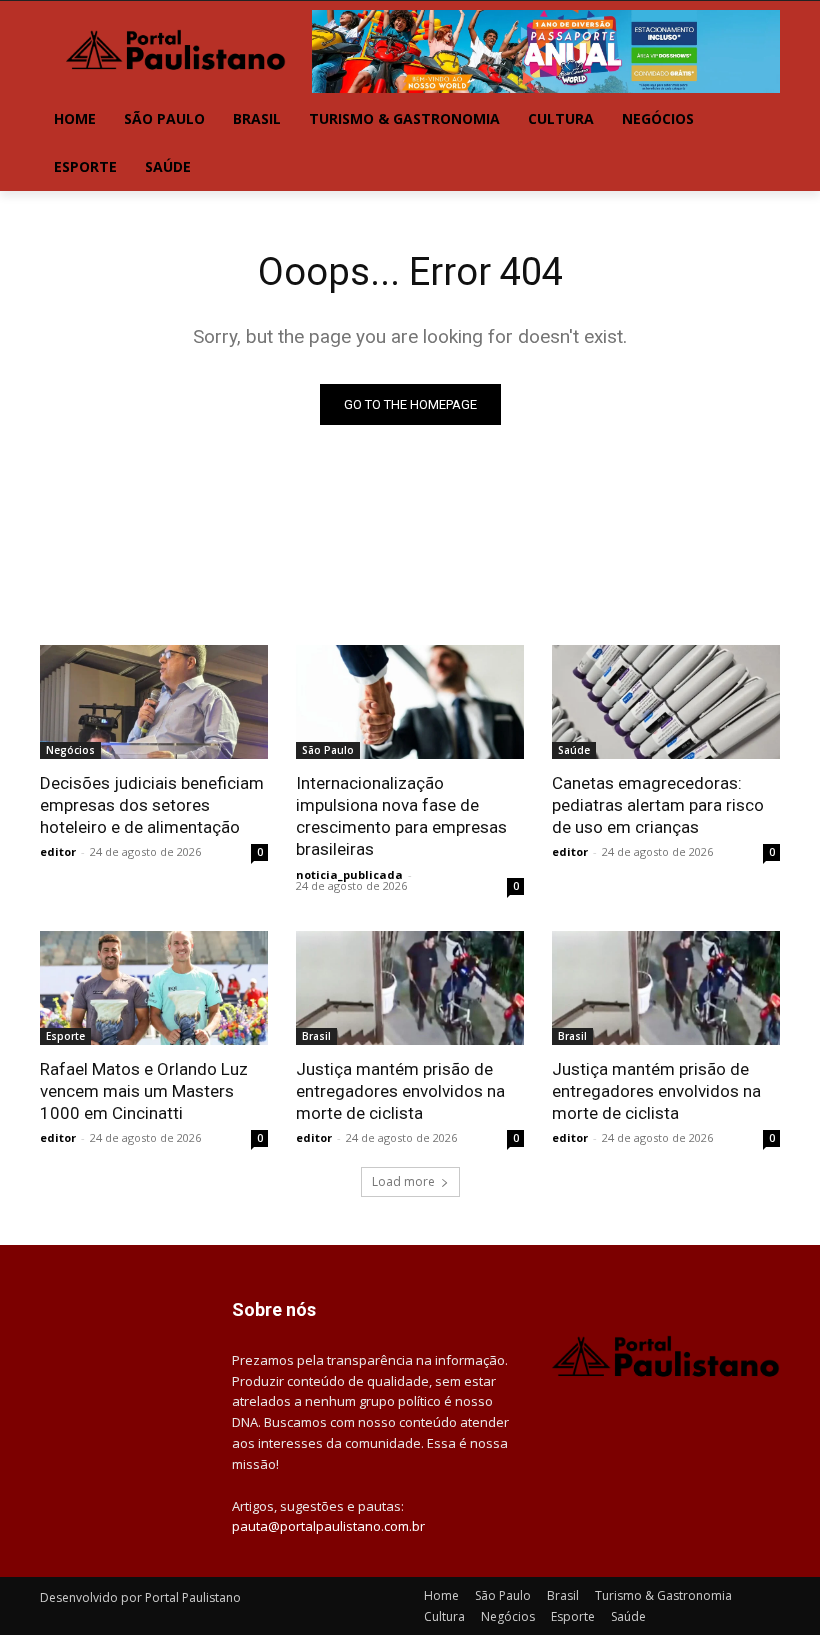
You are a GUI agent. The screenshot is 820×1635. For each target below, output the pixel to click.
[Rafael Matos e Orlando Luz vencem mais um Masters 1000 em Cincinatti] (154, 988)
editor (58, 851)
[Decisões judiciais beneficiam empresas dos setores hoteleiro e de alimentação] (154, 702)
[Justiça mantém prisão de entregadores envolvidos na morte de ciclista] (410, 988)
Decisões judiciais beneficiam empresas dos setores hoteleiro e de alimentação (152, 805)
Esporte (65, 1036)
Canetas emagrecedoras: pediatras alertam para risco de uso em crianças (658, 805)
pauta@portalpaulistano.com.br (328, 1526)
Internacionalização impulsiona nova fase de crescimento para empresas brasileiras (401, 816)
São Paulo (328, 750)
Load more (403, 1181)
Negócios (70, 750)
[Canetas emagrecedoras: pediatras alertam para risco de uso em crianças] (666, 702)
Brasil (316, 1036)
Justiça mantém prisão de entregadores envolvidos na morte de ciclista (400, 1091)
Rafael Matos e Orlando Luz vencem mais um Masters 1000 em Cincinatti (144, 1091)
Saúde (574, 750)
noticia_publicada (349, 874)
